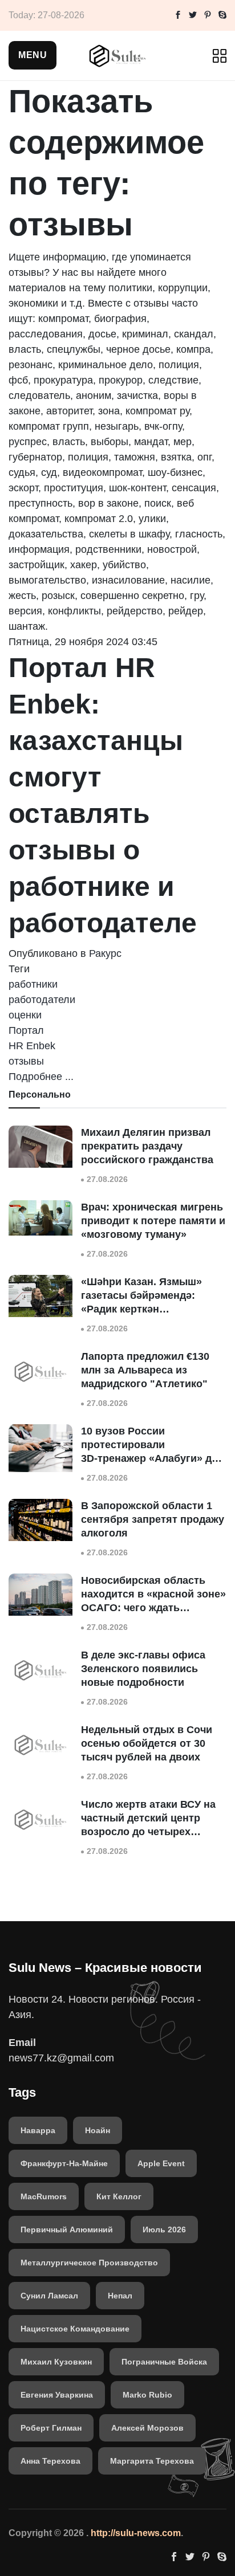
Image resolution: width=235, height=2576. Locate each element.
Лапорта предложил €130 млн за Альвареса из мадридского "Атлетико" (145, 1370)
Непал (120, 2296)
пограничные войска (164, 2362)
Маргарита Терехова (152, 2461)
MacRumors (44, 2196)
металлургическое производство (89, 2263)
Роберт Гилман (51, 2428)
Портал (26, 1030)
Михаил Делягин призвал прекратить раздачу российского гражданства (147, 1146)
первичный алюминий (67, 2229)
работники (33, 984)
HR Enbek (32, 1046)
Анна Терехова (50, 2461)
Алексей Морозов (147, 2428)
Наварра (38, 2130)
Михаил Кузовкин (56, 2362)
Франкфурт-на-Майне (64, 2163)
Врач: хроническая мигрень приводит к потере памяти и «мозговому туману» (153, 1221)
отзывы (26, 1061)
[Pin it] (208, 15)
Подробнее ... (41, 1077)
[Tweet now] (193, 15)
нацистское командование (75, 2329)
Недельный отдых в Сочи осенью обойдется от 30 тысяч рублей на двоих (147, 1743)
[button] (33, 55)
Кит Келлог (119, 2196)
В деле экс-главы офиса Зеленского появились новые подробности (143, 1669)
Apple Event (161, 2163)
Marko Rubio (147, 2395)
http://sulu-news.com (136, 2533)
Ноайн (98, 2130)
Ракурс (105, 953)
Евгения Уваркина (57, 2395)
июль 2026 (164, 2229)
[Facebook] (178, 15)
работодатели (42, 1000)
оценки (25, 1015)
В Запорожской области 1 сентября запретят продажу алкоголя (153, 1519)
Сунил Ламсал (49, 2296)
